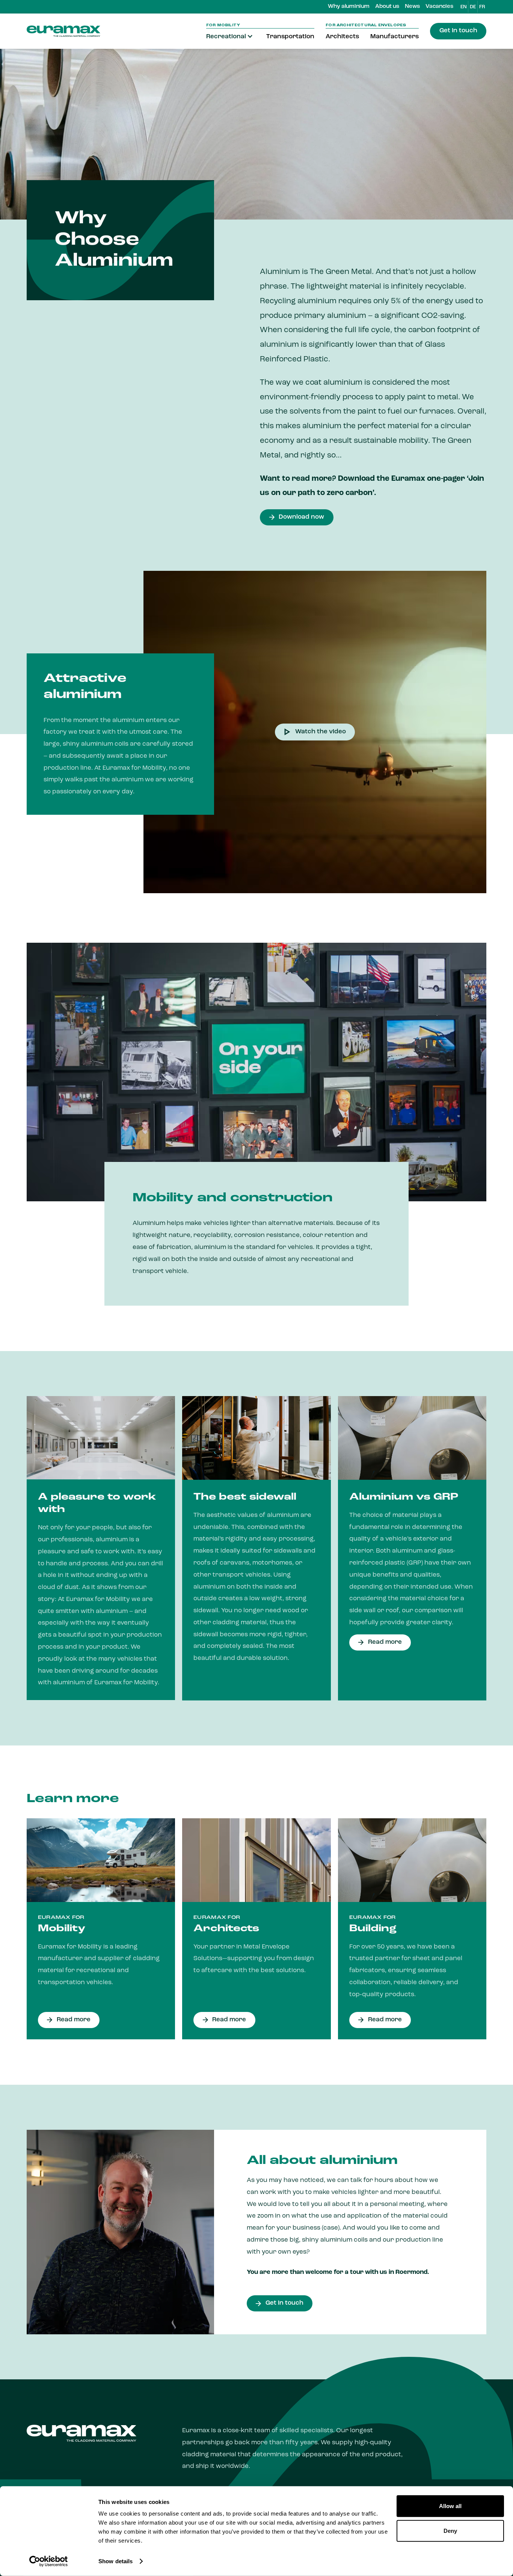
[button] (231, 37)
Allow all (450, 2506)
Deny (450, 2530)
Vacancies (439, 7)
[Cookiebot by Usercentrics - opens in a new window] (49, 2561)
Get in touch (458, 31)
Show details (115, 2561)
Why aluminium (349, 7)
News (412, 7)
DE (473, 7)
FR (482, 7)
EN (464, 7)
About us (387, 7)
